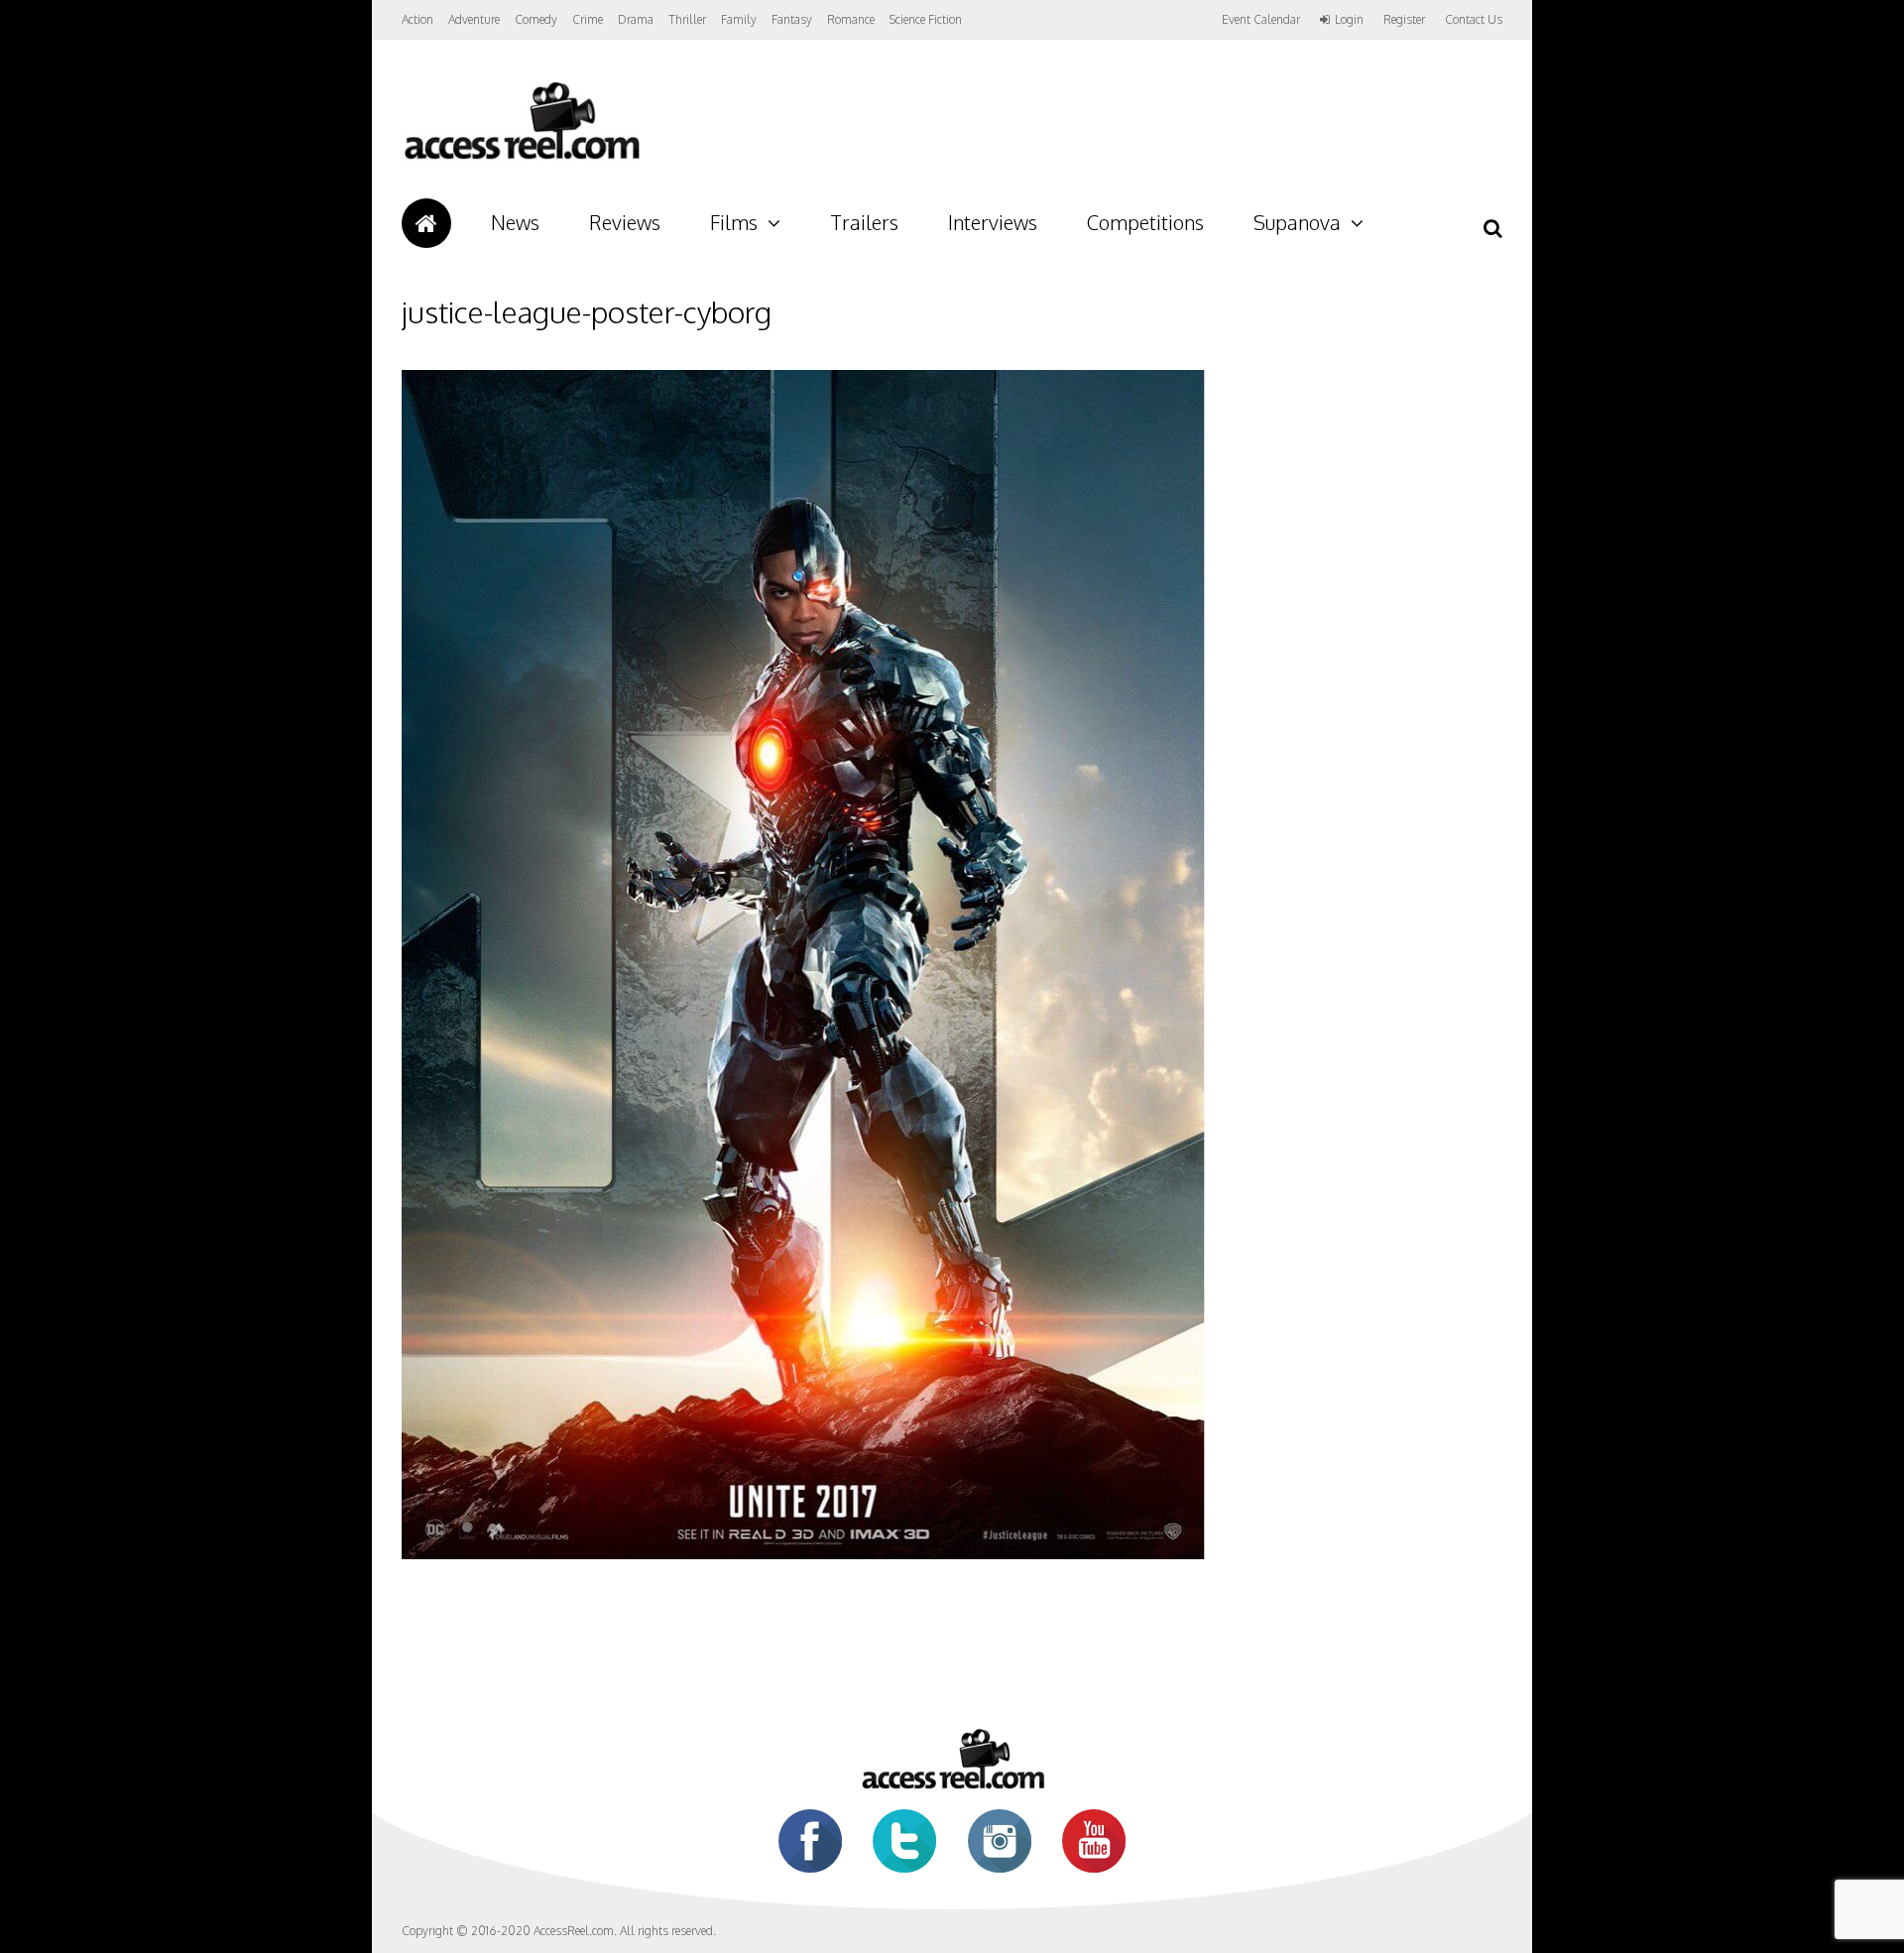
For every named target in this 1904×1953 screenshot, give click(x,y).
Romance (851, 19)
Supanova (1297, 222)
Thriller (687, 19)
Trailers (864, 222)
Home (426, 223)
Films (734, 222)
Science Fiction (926, 19)
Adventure (474, 19)
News (515, 222)
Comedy (536, 19)
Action (417, 19)
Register (1404, 20)
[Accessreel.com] (521, 159)
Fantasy (792, 19)
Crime (588, 19)
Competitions (1145, 222)
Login (1349, 20)
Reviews (625, 222)
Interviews (993, 222)
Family (739, 19)
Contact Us (1474, 19)
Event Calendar (1261, 19)
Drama (636, 19)
